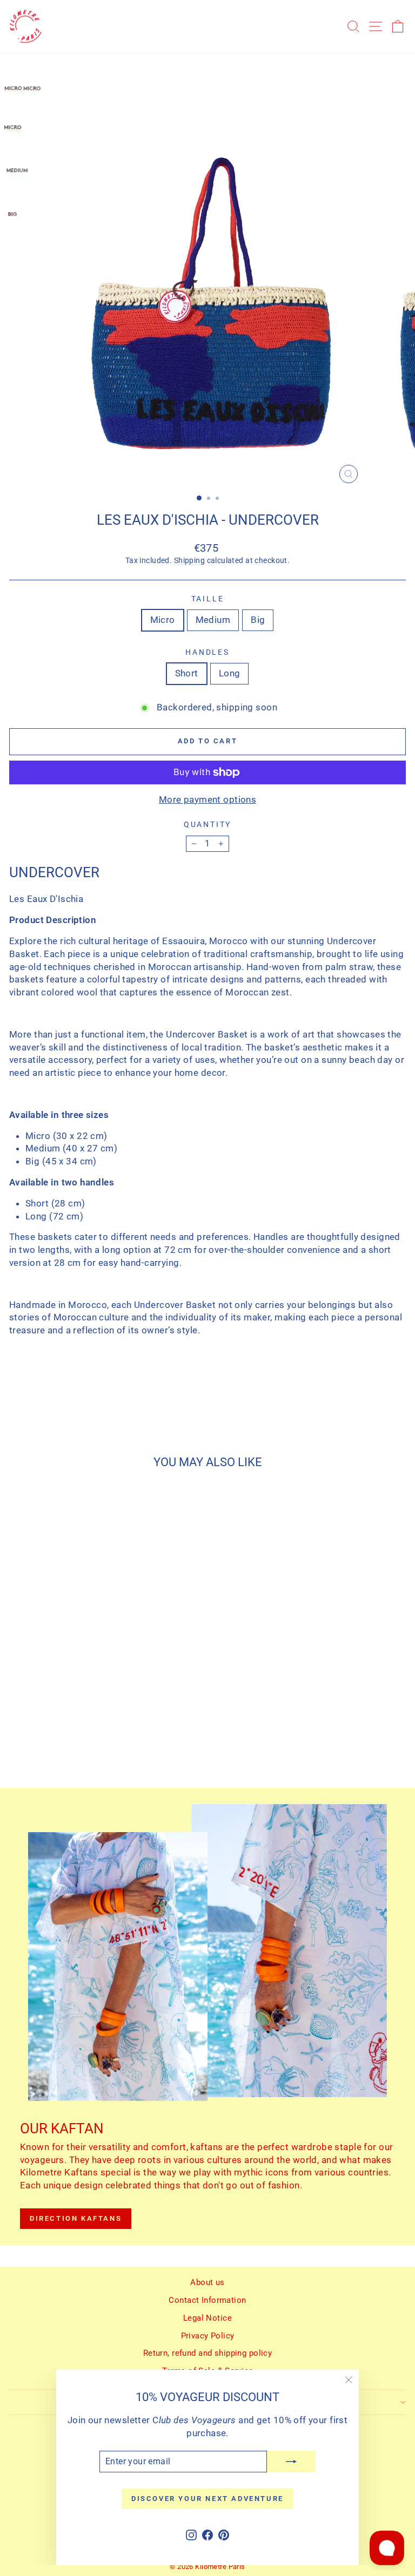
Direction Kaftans (76, 2218)
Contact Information (207, 2300)
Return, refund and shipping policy (207, 2353)
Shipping (189, 561)
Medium (213, 620)
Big (258, 620)
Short (187, 673)
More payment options (208, 799)
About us (207, 2282)
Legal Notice (207, 2318)
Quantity (207, 824)
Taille (208, 599)
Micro (163, 620)
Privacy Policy (208, 2336)
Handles (207, 652)
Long (230, 673)
